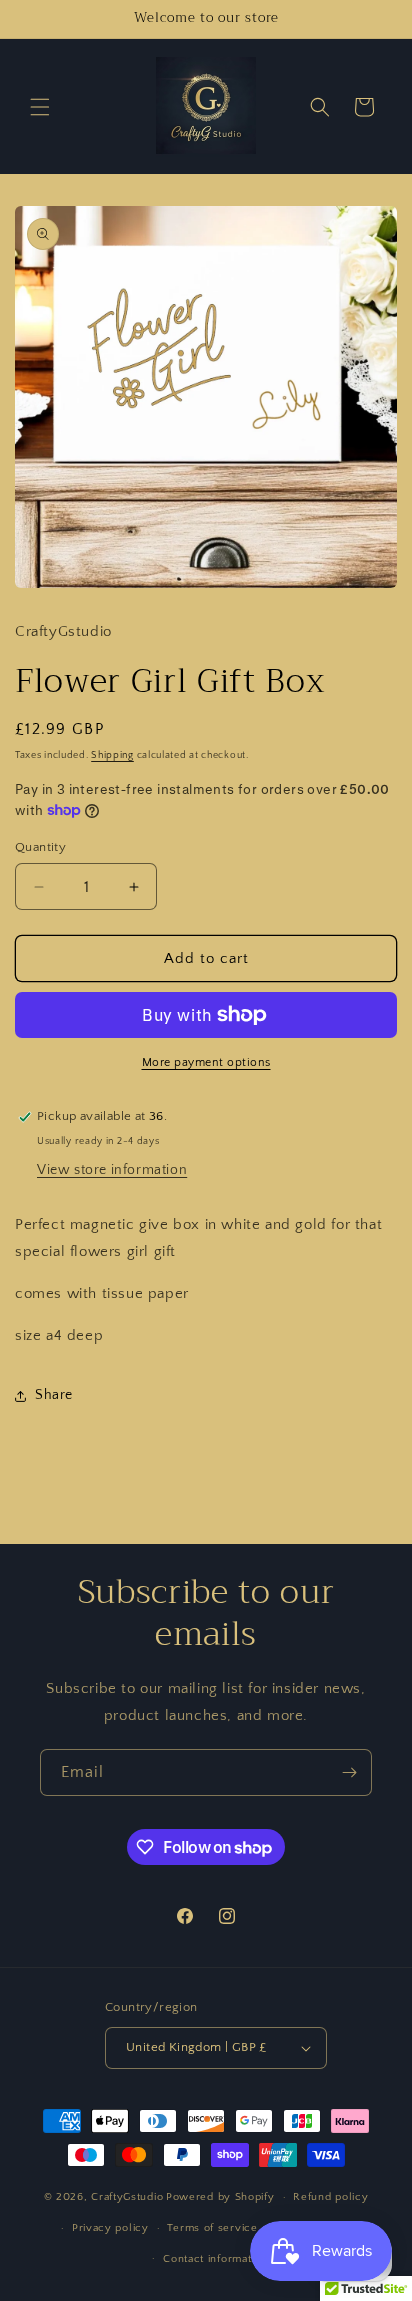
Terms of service (212, 2228)
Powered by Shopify (220, 2197)
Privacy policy (110, 2228)
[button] (40, 107)
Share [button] (54, 1395)
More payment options (206, 1062)
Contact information (215, 2259)
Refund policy (330, 2197)
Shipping (112, 755)
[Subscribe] (349, 1772)
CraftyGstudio (127, 2197)
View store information (112, 1170)
